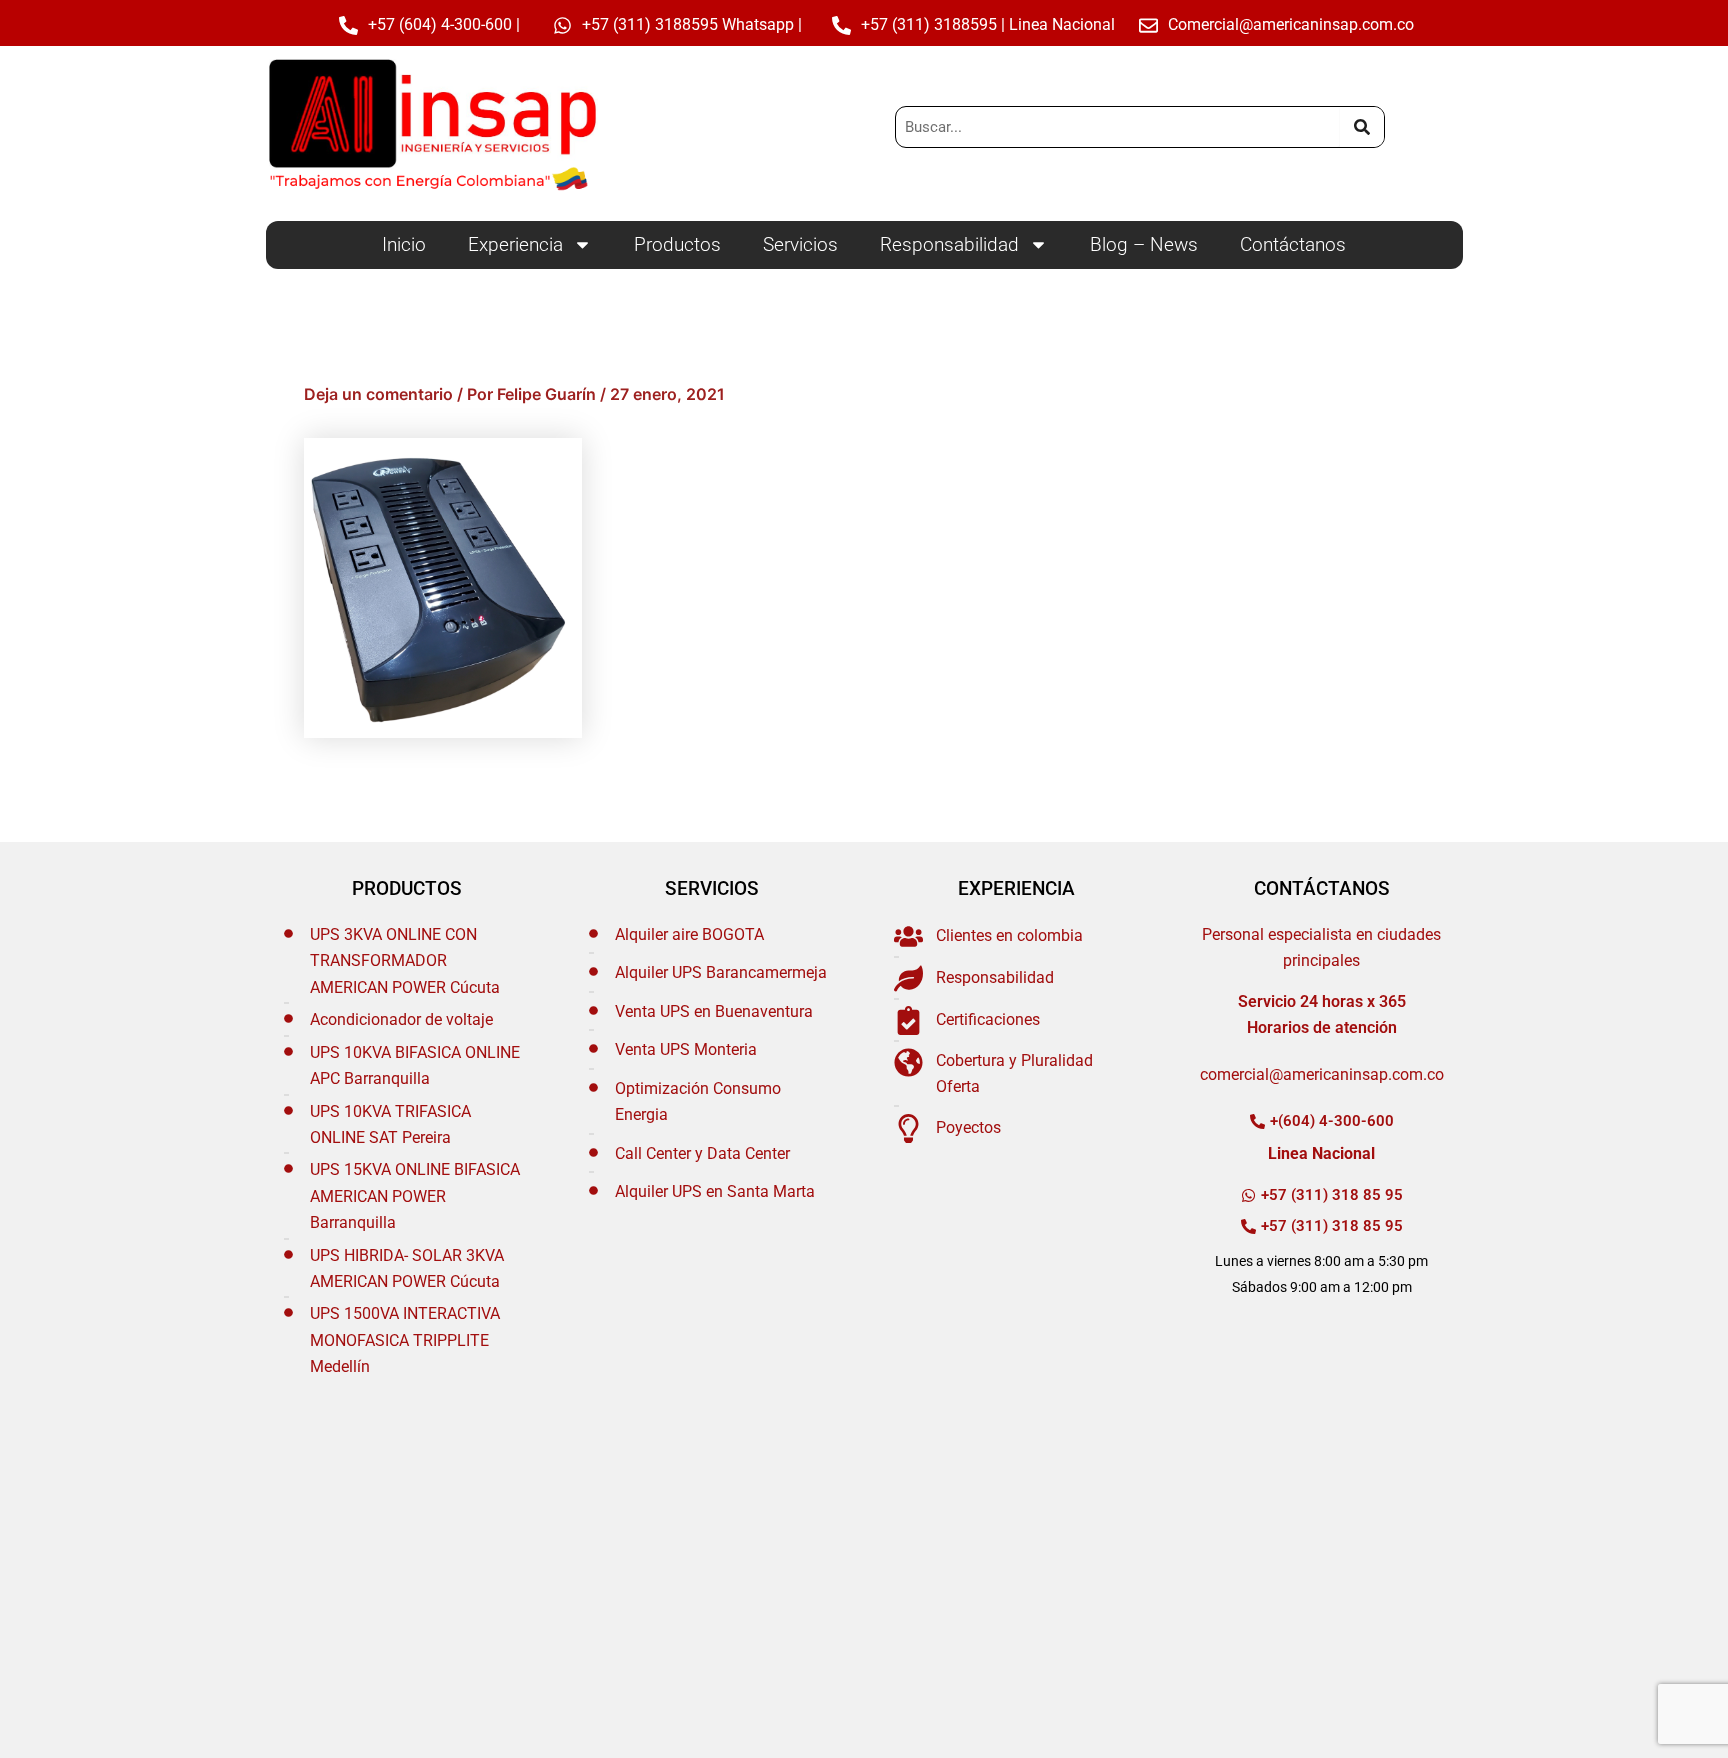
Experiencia (515, 244)
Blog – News (1144, 244)
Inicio (404, 244)
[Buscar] (1361, 127)
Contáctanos (1293, 244)
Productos (677, 244)
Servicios (800, 244)
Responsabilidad (949, 244)
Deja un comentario (378, 394)
